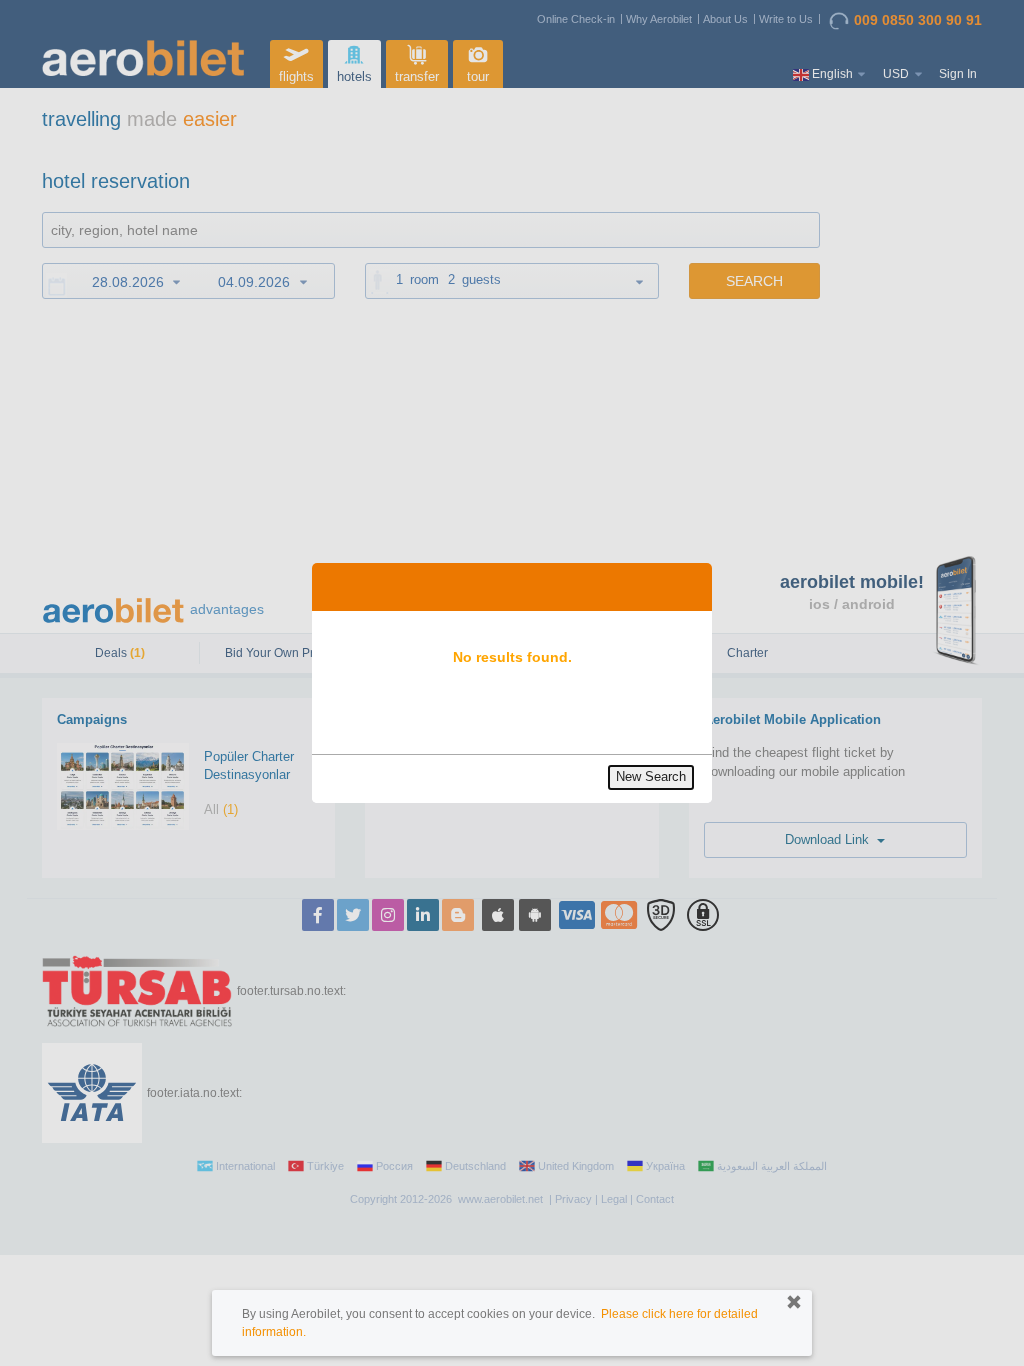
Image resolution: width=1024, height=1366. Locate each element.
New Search (651, 776)
